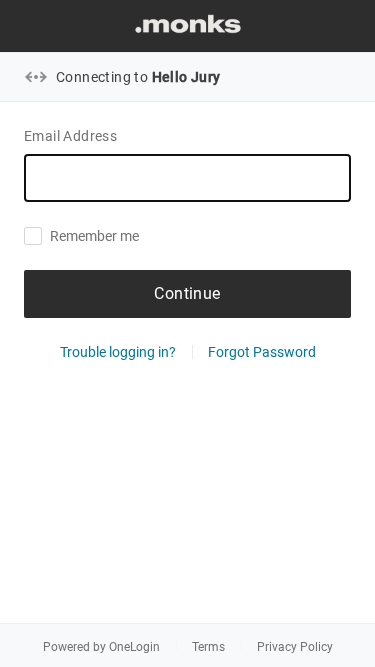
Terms (208, 647)
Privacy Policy (295, 647)
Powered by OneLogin (101, 647)
